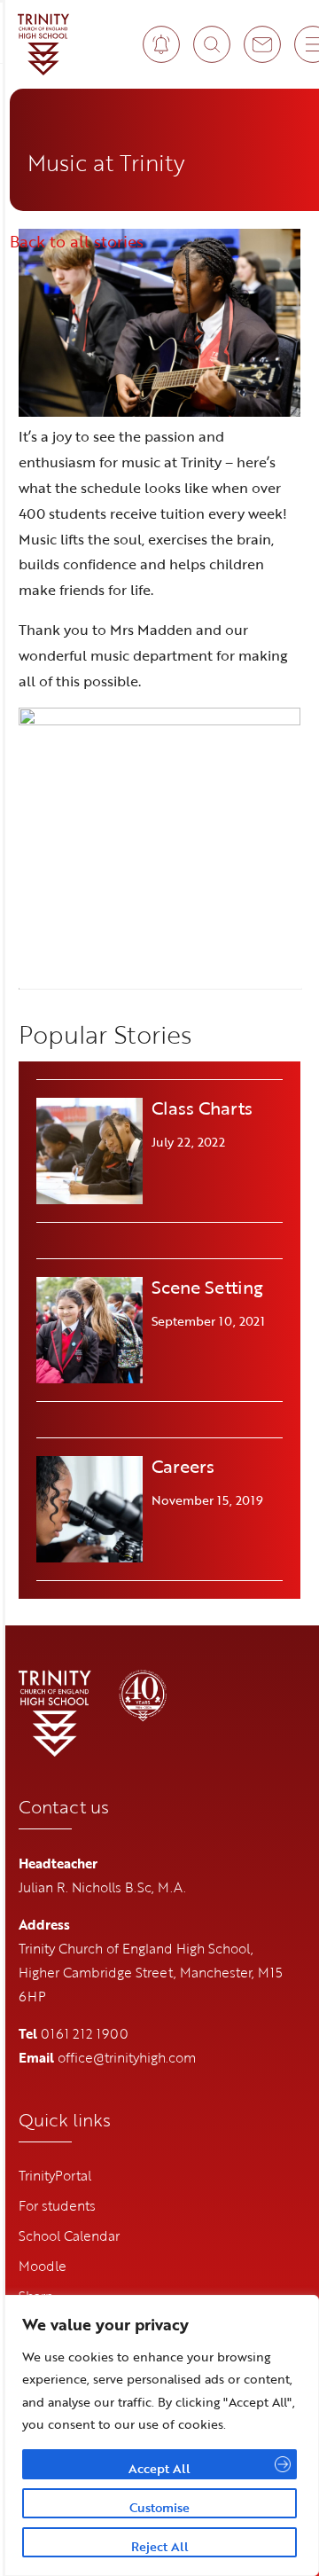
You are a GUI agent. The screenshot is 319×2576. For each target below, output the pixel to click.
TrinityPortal (55, 2175)
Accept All (159, 2468)
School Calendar (69, 2235)
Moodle (43, 2266)
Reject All (160, 2546)
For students (57, 2205)
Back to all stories (77, 241)
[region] (159, 2435)
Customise (159, 2507)
